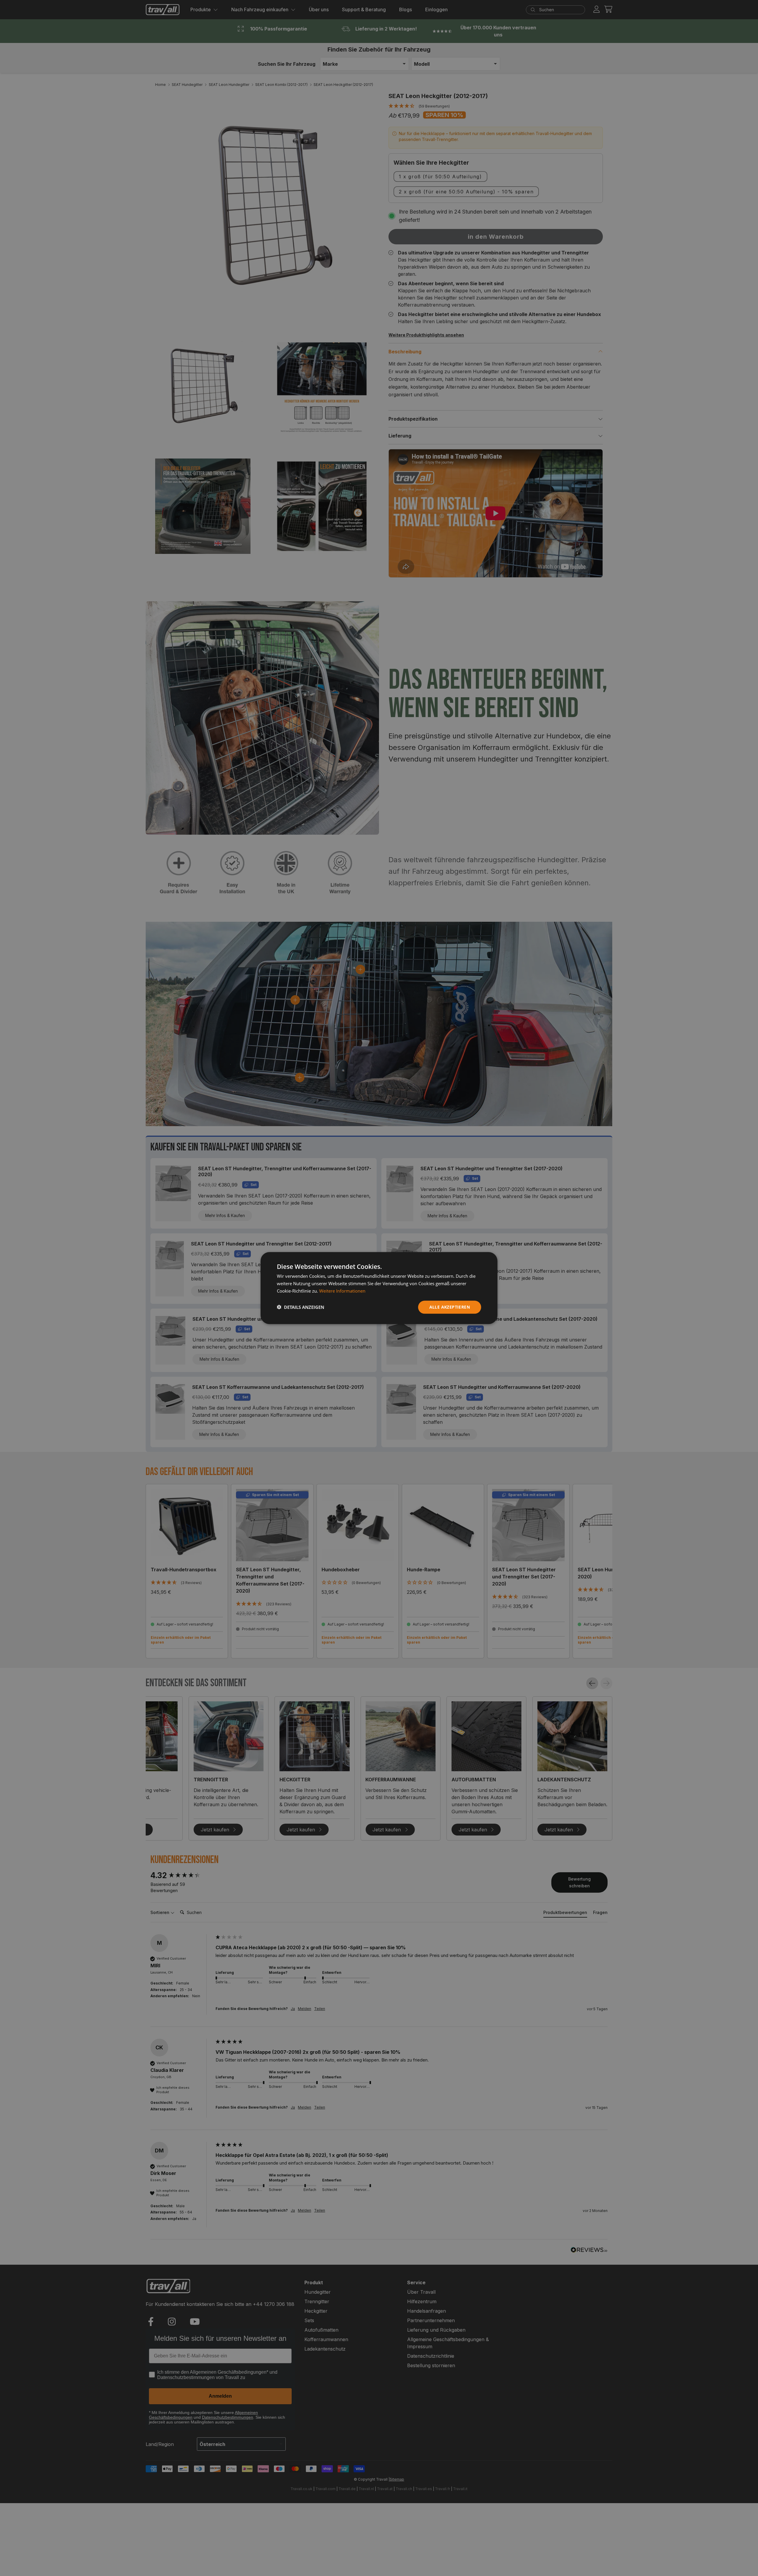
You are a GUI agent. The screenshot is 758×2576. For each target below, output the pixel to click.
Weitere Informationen (342, 1291)
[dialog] (379, 1288)
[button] (301, 1307)
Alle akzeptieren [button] (450, 1307)
